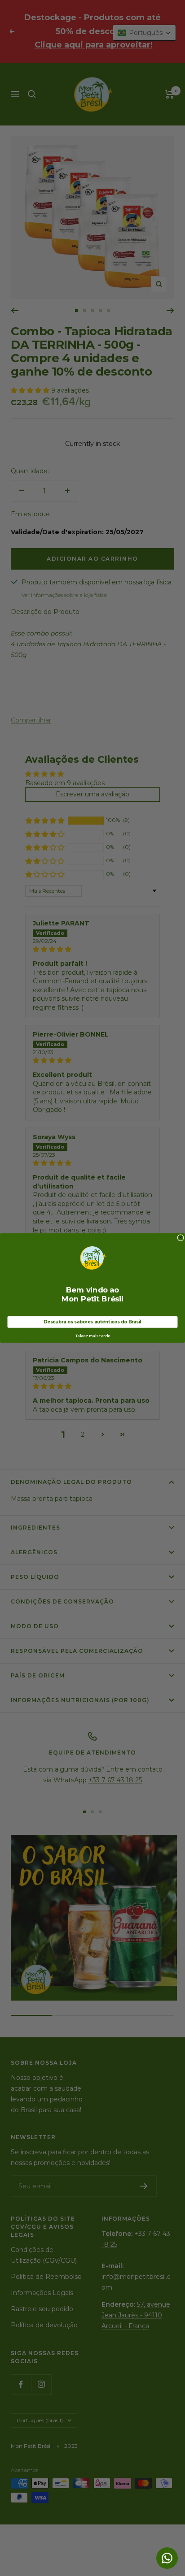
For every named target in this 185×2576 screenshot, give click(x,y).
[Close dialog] (181, 1238)
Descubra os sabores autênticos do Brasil (92, 1322)
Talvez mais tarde (92, 1336)
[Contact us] (167, 2558)
